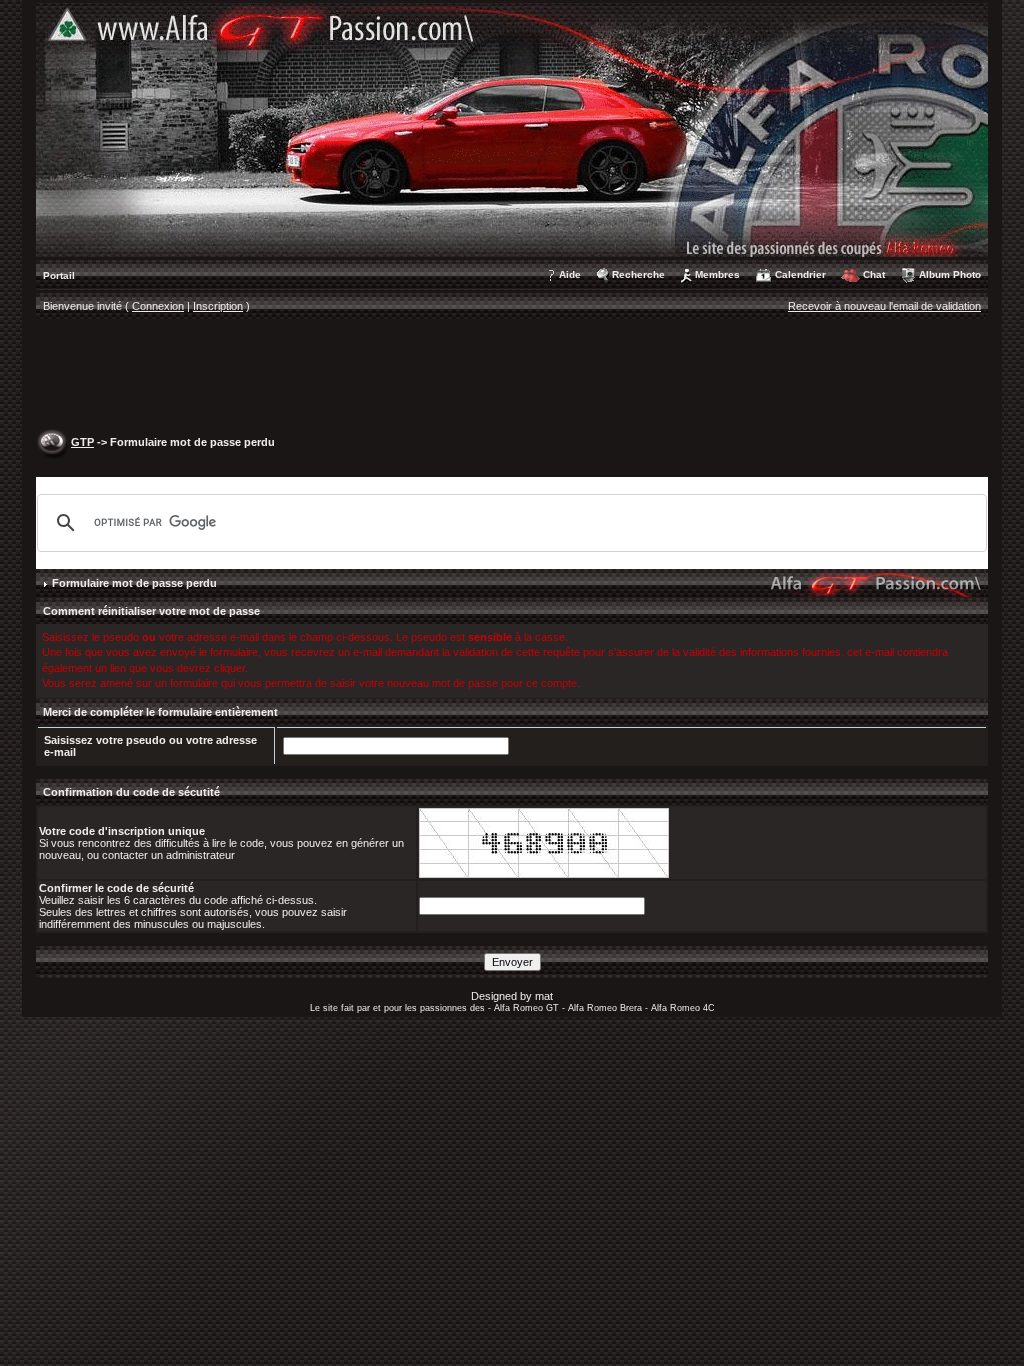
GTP (82, 442)
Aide (570, 274)
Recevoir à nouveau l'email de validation (884, 306)
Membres (717, 274)
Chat (874, 274)
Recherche (638, 274)
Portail (59, 275)
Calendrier (800, 274)
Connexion (158, 306)
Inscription (218, 306)
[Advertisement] (512, 376)
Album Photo (950, 274)
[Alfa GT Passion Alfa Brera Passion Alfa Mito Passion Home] (512, 129)
